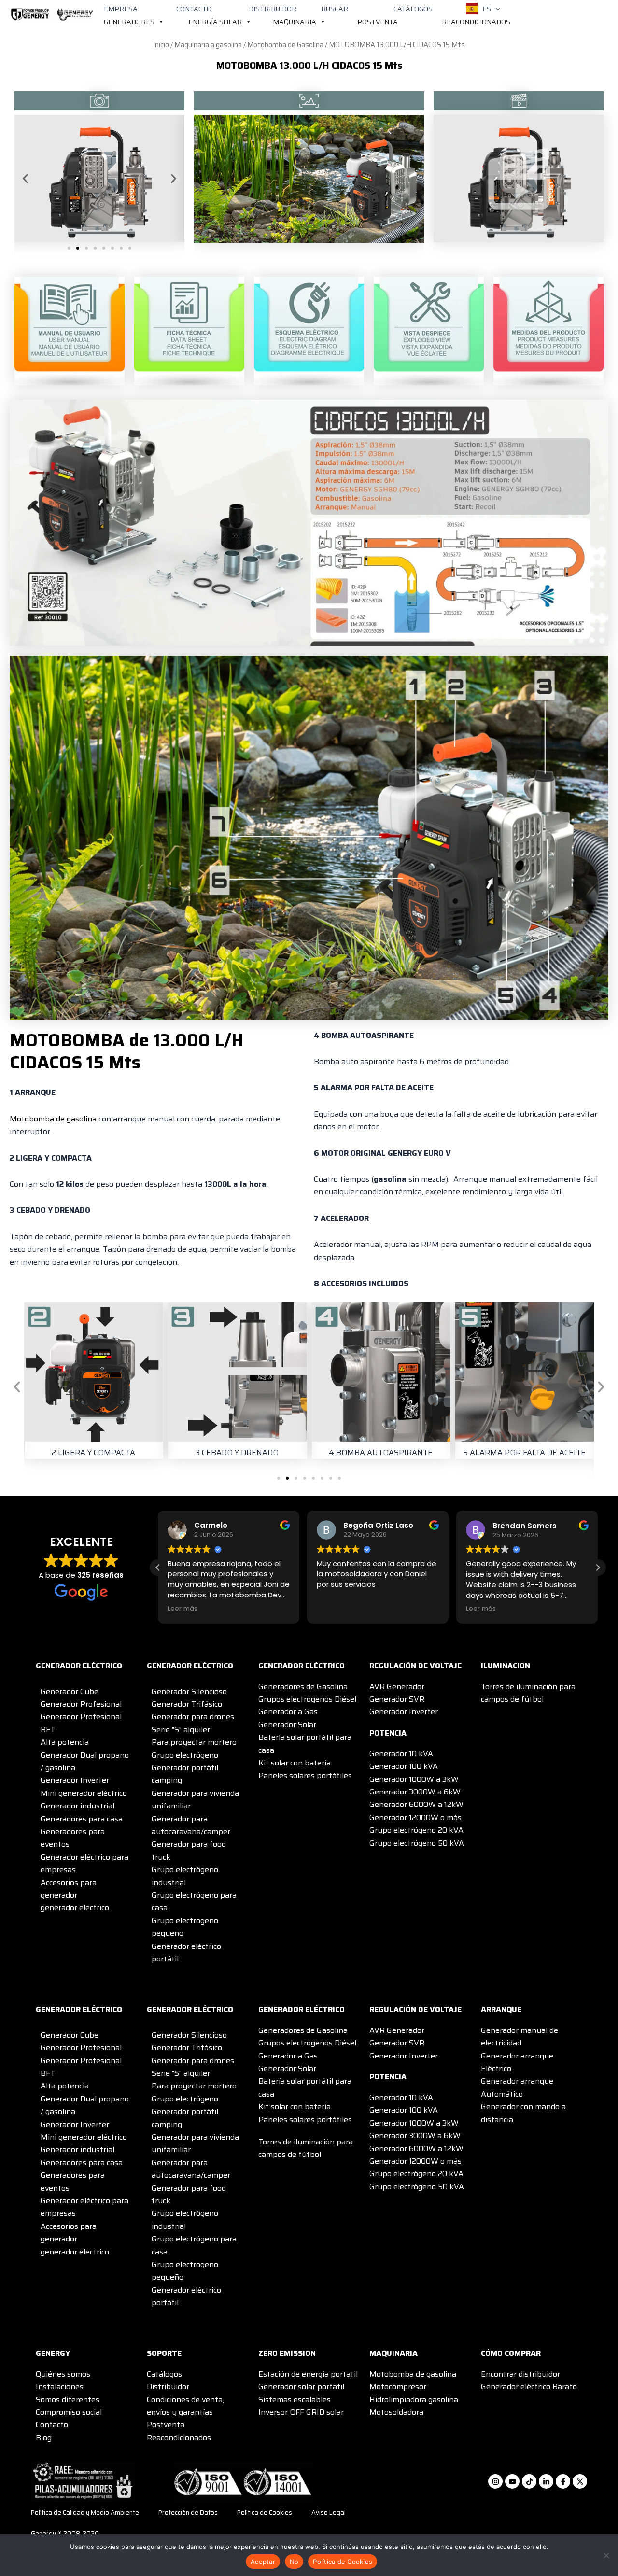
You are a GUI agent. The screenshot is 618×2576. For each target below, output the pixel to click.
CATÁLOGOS (413, 9)
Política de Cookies (265, 2513)
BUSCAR (335, 9)
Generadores (129, 22)
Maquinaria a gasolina (208, 45)
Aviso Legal (329, 2513)
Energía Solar (215, 22)
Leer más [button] (183, 1609)
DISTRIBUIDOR (273, 9)
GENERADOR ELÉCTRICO (79, 1666)
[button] (495, 9)
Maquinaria (295, 22)
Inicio (161, 45)
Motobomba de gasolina (53, 1119)
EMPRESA (121, 9)
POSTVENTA (378, 22)
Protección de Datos (188, 2513)
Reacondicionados (476, 22)
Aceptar (263, 2562)
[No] (606, 2555)
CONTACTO (194, 9)
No (294, 2562)
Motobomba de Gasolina (285, 45)
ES (487, 9)
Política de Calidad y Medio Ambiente (85, 2513)
